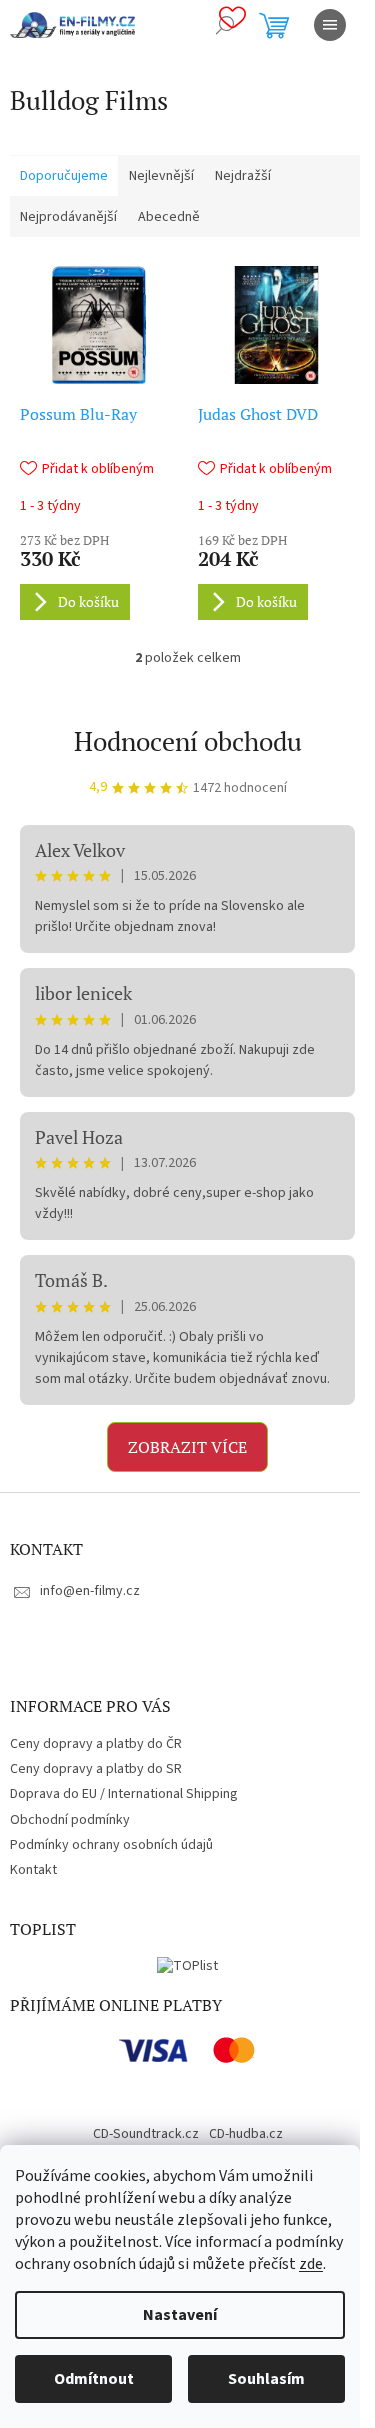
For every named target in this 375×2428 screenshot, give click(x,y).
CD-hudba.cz (246, 2134)
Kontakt (33, 1870)
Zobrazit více (187, 1447)
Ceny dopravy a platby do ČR (96, 1744)
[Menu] (330, 25)
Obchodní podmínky (70, 1820)
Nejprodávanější (68, 217)
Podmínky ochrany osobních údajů (111, 1845)
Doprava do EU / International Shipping (124, 1794)
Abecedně (169, 217)
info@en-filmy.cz (90, 1591)
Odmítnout (94, 2379)
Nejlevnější (161, 176)
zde (311, 2264)
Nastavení (180, 2315)
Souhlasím (266, 2379)
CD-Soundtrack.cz (146, 2134)
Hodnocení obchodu (188, 741)
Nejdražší (243, 176)
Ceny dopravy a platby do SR (96, 1769)
